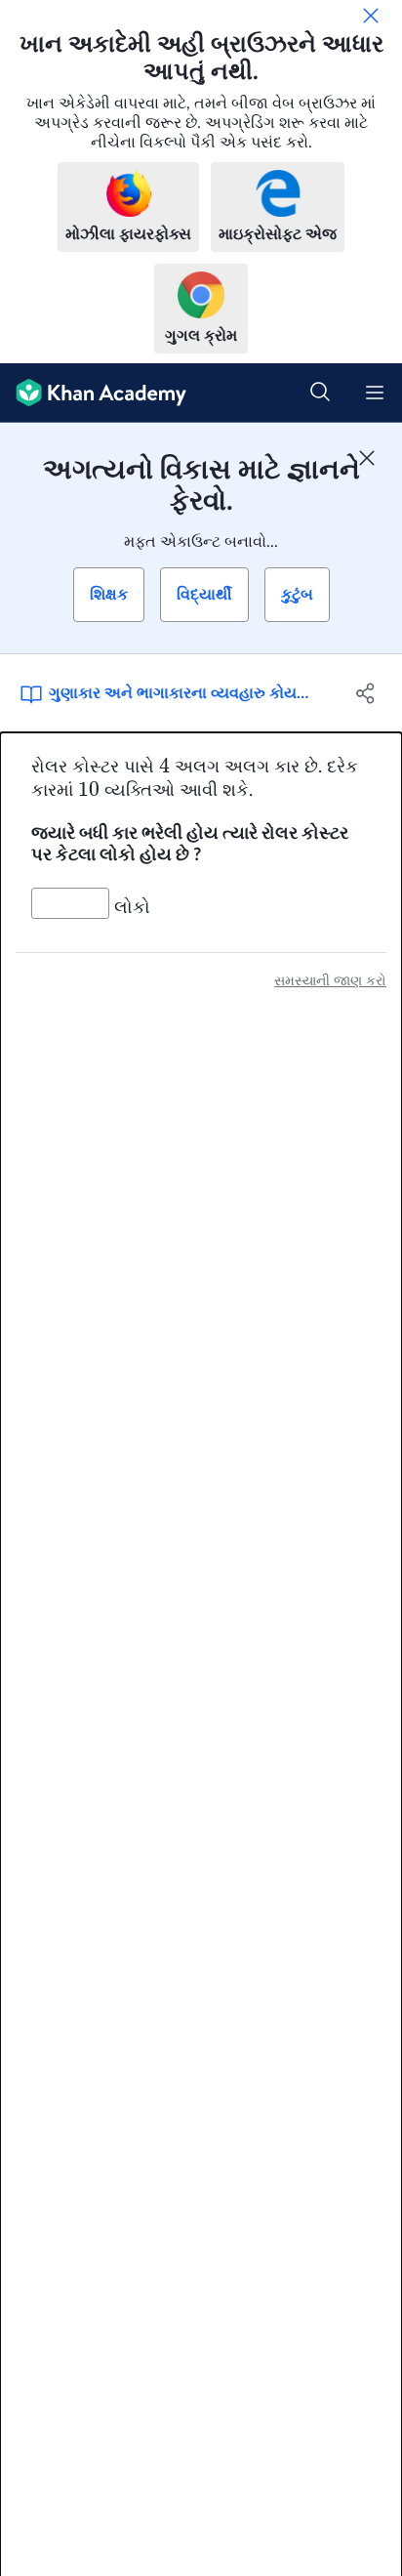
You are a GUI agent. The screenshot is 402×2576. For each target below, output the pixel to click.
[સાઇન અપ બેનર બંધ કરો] (367, 458)
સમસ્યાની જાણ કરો (330, 981)
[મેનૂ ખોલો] (375, 393)
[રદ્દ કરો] (371, 16)
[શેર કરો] (365, 693)
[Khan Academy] (93, 393)
